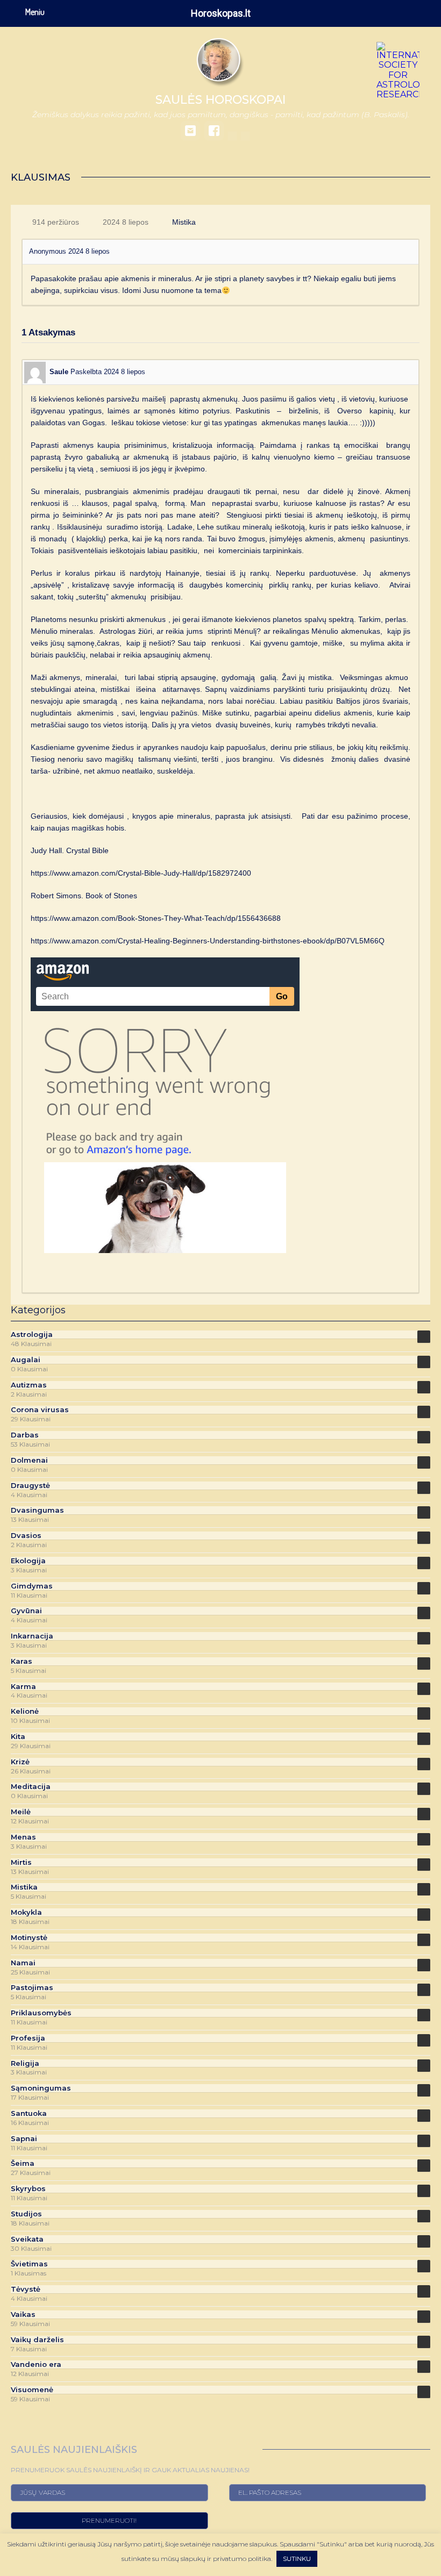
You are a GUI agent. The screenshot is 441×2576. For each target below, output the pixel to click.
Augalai (26, 1360)
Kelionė (25, 1711)
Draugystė (30, 1486)
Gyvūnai (26, 1611)
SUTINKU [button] (297, 2559)
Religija (25, 2063)
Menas (23, 1837)
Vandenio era (36, 2364)
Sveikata (27, 2239)
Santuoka (29, 2113)
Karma (23, 1687)
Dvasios (26, 1536)
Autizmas (29, 1385)
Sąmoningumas (41, 2088)
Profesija (28, 2038)
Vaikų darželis (37, 2340)
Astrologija (32, 1334)
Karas (22, 1661)
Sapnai (24, 2139)
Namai (23, 1963)
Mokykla (26, 1912)
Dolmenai (29, 1460)
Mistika (184, 222)
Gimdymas (32, 1586)
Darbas (25, 1435)
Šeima (23, 2163)
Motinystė (29, 1938)
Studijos (26, 2214)
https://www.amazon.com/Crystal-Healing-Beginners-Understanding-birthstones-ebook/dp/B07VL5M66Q (208, 941)
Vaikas (23, 2314)
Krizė (20, 1762)
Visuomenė (32, 2390)
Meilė (21, 1812)
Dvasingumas (37, 1510)
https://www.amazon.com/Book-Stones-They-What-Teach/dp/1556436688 (156, 918)
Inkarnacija (32, 1636)
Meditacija (31, 1787)
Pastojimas (32, 1988)
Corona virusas (40, 1410)
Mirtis (21, 1862)
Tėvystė (26, 2289)
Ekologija (28, 1561)
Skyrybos (28, 2189)
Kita (18, 1737)
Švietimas (29, 2264)
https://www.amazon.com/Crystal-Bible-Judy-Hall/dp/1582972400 (141, 873)
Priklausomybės (41, 2013)
